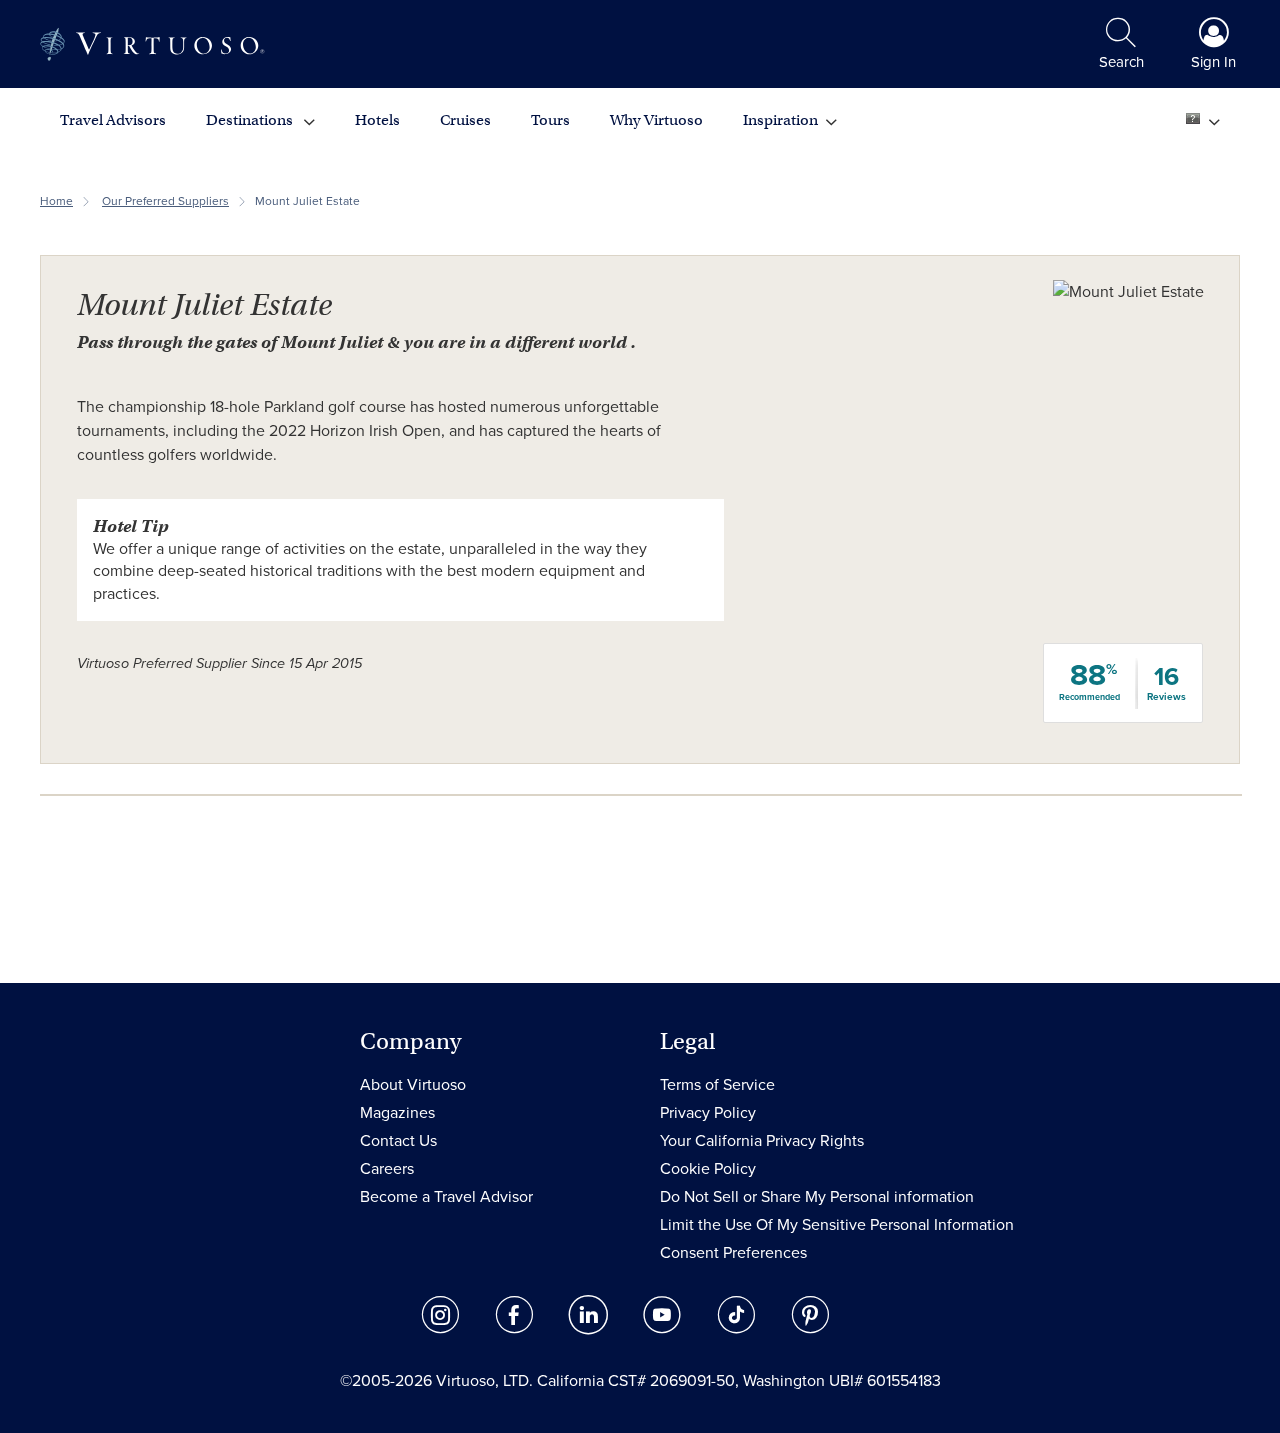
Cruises (465, 120)
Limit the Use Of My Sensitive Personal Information (837, 1225)
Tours (550, 120)
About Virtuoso (413, 1085)
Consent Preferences (733, 1253)
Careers (387, 1169)
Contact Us (398, 1141)
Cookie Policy (708, 1169)
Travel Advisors (113, 120)
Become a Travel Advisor (446, 1197)
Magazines (397, 1113)
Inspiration (780, 120)
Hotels (377, 120)
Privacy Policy (708, 1113)
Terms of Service (717, 1085)
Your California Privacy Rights (762, 1141)
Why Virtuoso (656, 120)
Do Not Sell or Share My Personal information (817, 1197)
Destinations (251, 120)
